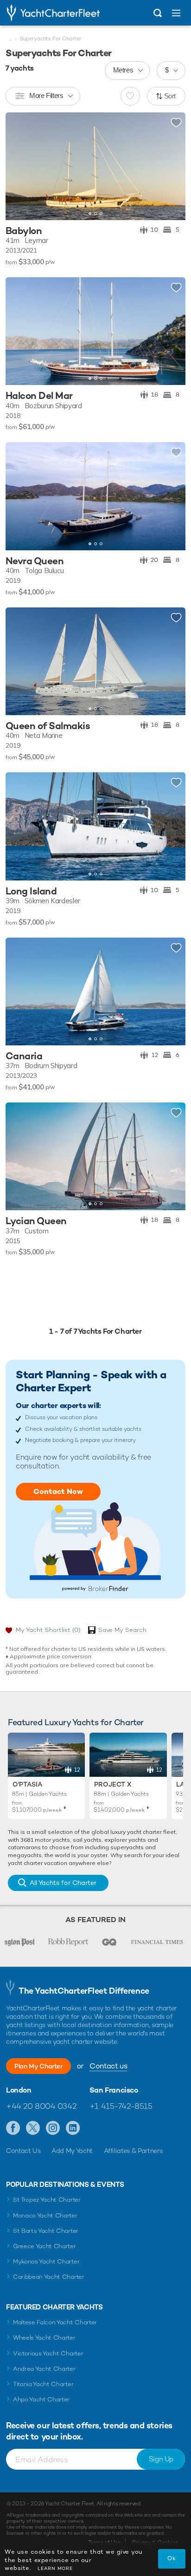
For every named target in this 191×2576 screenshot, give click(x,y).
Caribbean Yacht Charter (49, 2277)
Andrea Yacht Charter (44, 2369)
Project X (113, 1784)
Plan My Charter (38, 2066)
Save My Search (122, 1630)
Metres (123, 70)
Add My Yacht (72, 2151)
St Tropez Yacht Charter (47, 2200)
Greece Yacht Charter (45, 2246)
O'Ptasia (27, 1784)
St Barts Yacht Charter (46, 2231)
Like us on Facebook (13, 2128)
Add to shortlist (176, 123)
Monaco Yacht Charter (45, 2215)
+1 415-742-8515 (121, 2106)
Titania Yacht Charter (43, 2384)
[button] (172, 166)
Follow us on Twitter (33, 2128)
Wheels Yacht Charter (44, 2338)
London (19, 2090)
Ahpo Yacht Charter (41, 2399)
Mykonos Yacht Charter (46, 2261)
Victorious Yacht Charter (48, 2353)
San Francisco (114, 2090)
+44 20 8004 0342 (41, 2106)
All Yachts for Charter (63, 1883)
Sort (170, 96)
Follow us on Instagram (53, 2128)
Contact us (108, 2066)
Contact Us (23, 2151)
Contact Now (58, 1491)
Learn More (55, 2568)
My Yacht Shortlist (48, 1630)
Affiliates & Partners (133, 2151)
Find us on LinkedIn (73, 2128)
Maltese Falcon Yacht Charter (55, 2322)
